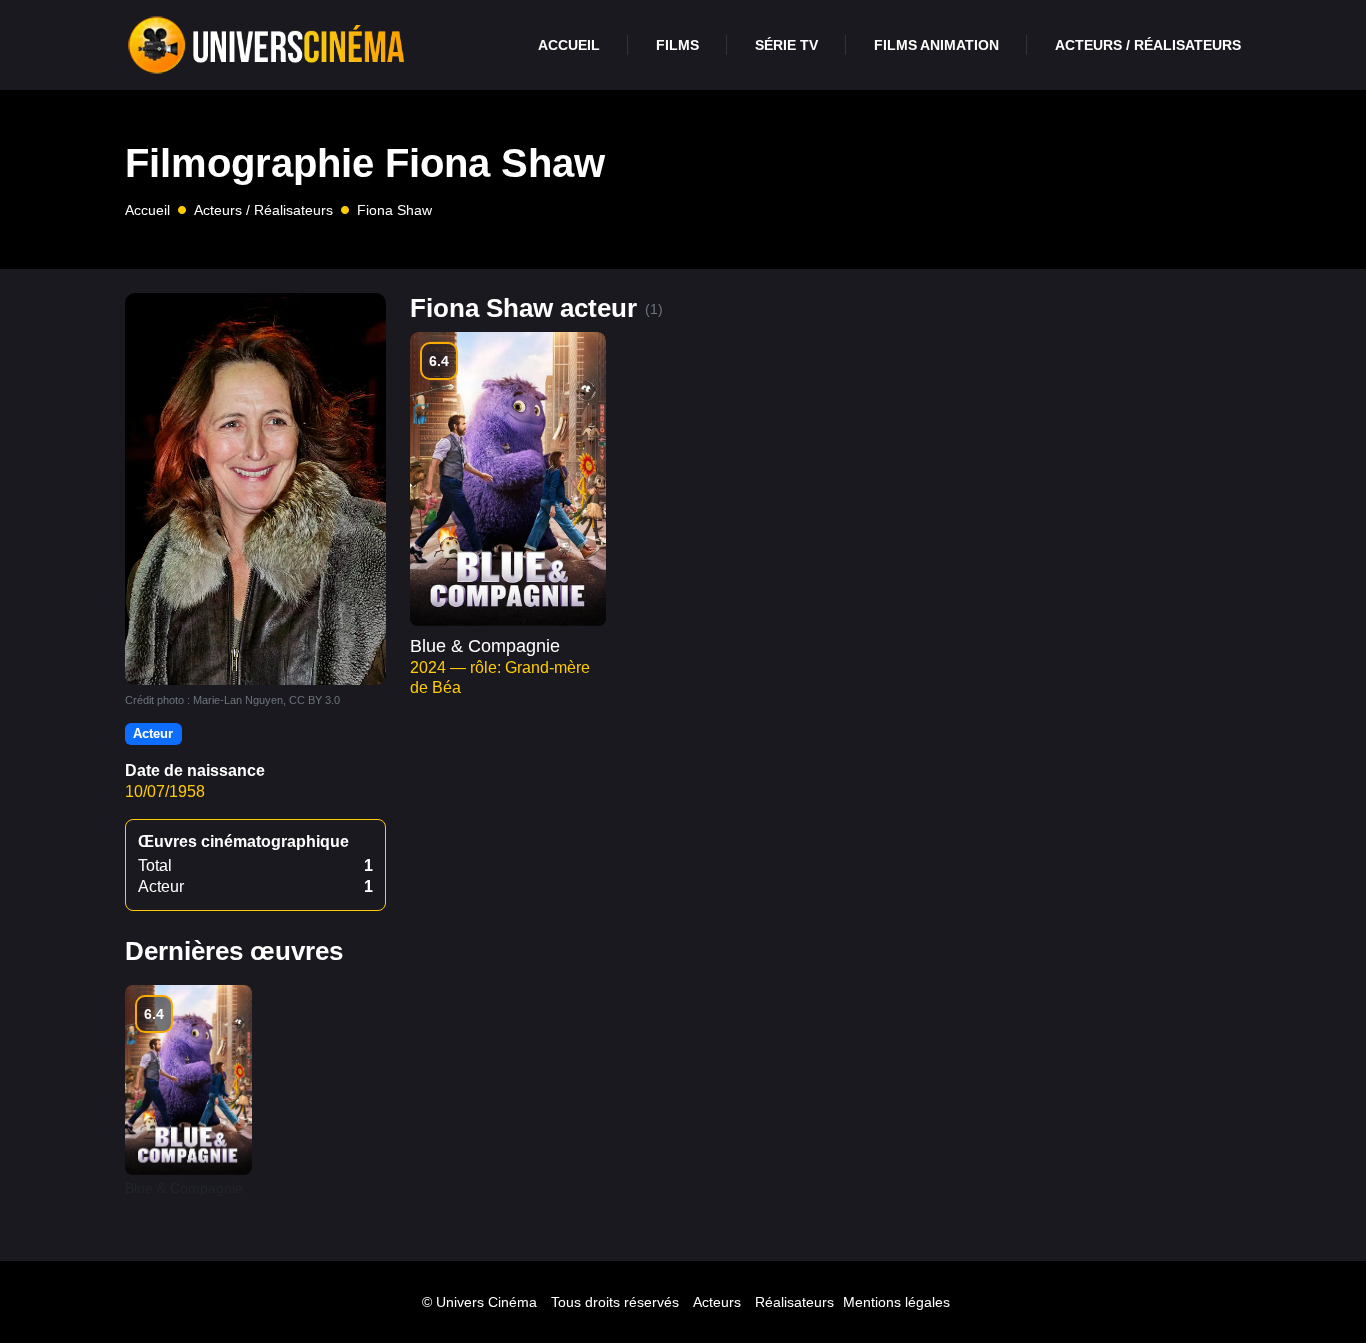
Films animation (936, 45)
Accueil (569, 45)
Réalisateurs (794, 1302)
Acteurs (717, 1302)
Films (677, 45)
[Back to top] (1311, 1288)
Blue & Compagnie (485, 646)
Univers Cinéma (486, 1302)
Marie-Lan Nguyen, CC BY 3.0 (266, 700)
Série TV (786, 45)
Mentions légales (896, 1302)
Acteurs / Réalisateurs (1148, 45)
